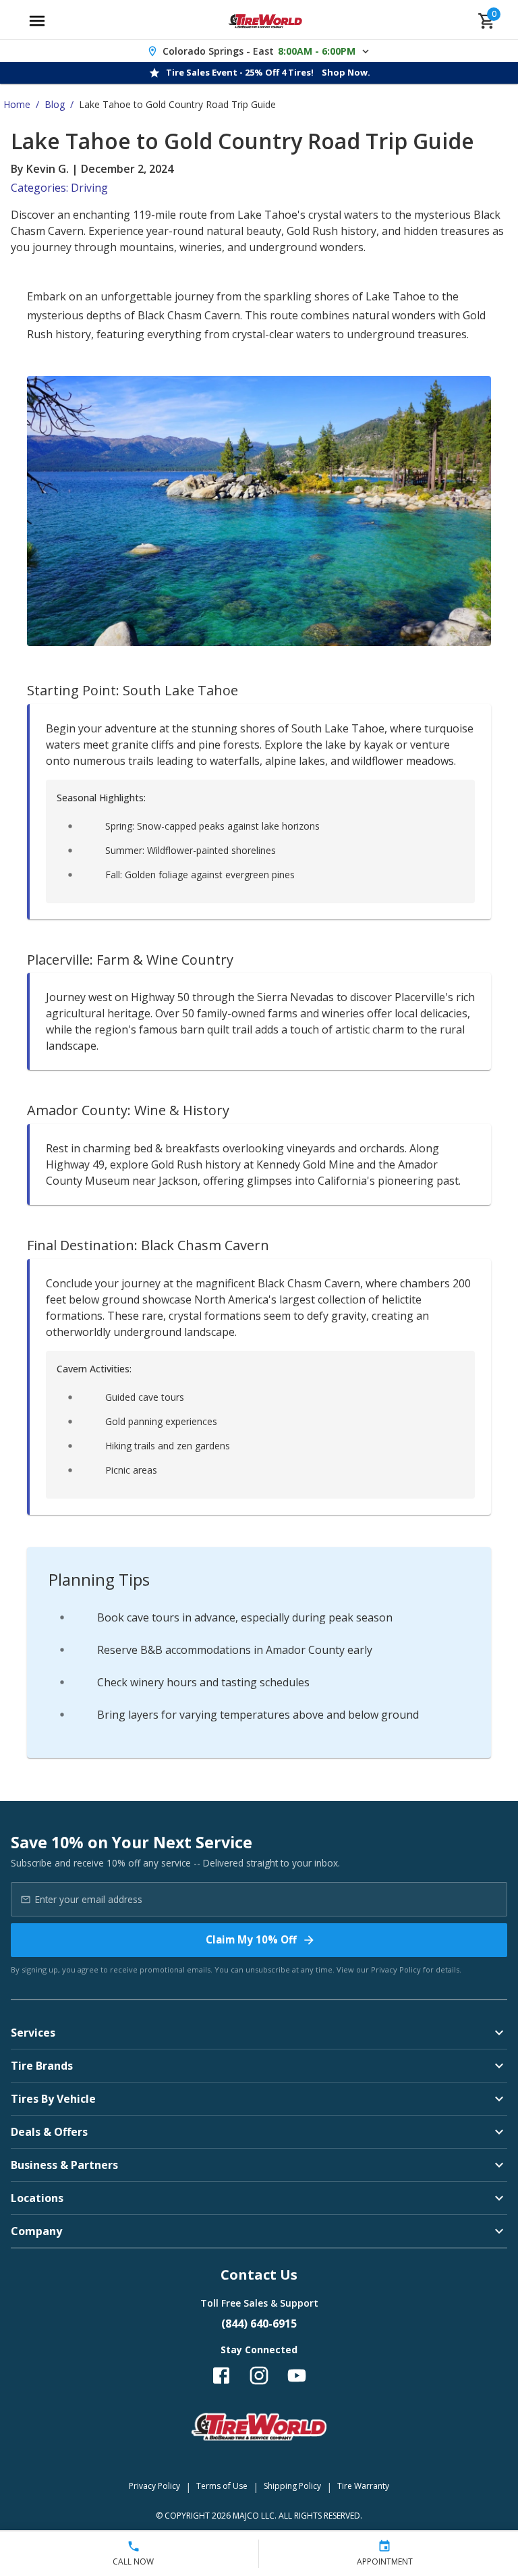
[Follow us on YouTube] (297, 2376)
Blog (55, 104)
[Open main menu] (37, 21)
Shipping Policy (292, 2486)
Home (17, 104)
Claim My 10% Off (251, 1939)
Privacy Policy (396, 1969)
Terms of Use (222, 2486)
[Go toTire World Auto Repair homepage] (265, 21)
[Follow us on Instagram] (259, 2376)
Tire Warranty (363, 2486)
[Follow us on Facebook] (221, 2376)
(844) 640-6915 (259, 2324)
